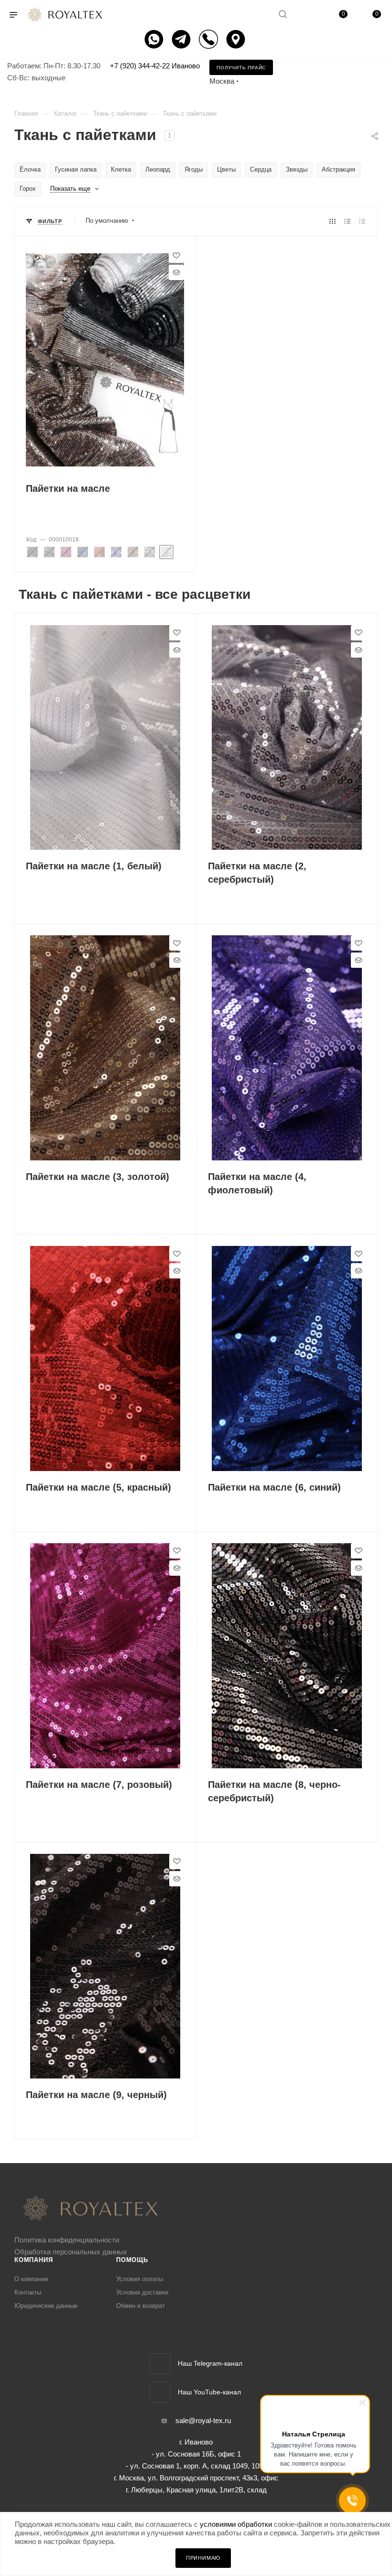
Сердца (261, 169)
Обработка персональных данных (71, 2252)
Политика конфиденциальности (67, 2240)
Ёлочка (30, 169)
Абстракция (338, 169)
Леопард (158, 169)
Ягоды (194, 169)
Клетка (121, 169)
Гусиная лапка (76, 169)
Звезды (297, 169)
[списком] (347, 221)
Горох (28, 189)
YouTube (160, 2392)
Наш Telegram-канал (210, 2363)
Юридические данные (46, 2306)
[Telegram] (182, 39)
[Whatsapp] (155, 39)
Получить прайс (241, 68)
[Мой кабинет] (305, 15)
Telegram (160, 2364)
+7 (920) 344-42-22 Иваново (155, 66)
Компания (33, 2260)
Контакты (28, 2292)
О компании (31, 2279)
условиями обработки (236, 2524)
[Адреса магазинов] (237, 39)
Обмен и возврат (141, 2306)
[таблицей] (362, 221)
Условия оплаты (140, 2279)
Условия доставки (142, 2292)
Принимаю (203, 2558)
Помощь (132, 2260)
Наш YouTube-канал (209, 2392)
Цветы (226, 169)
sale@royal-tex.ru (203, 2420)
